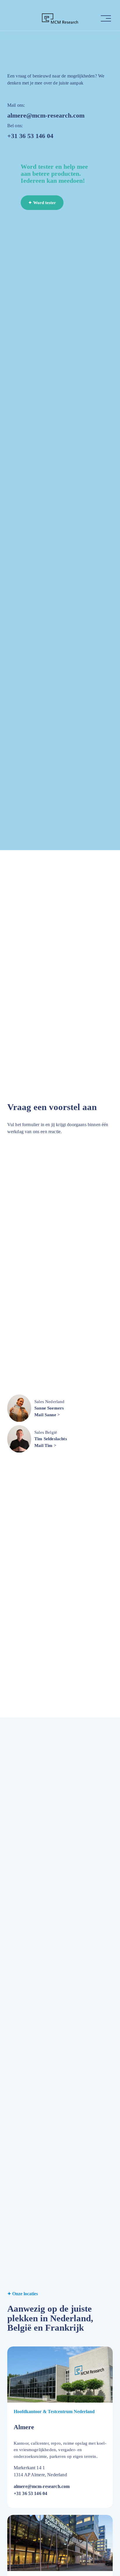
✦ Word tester (42, 203)
